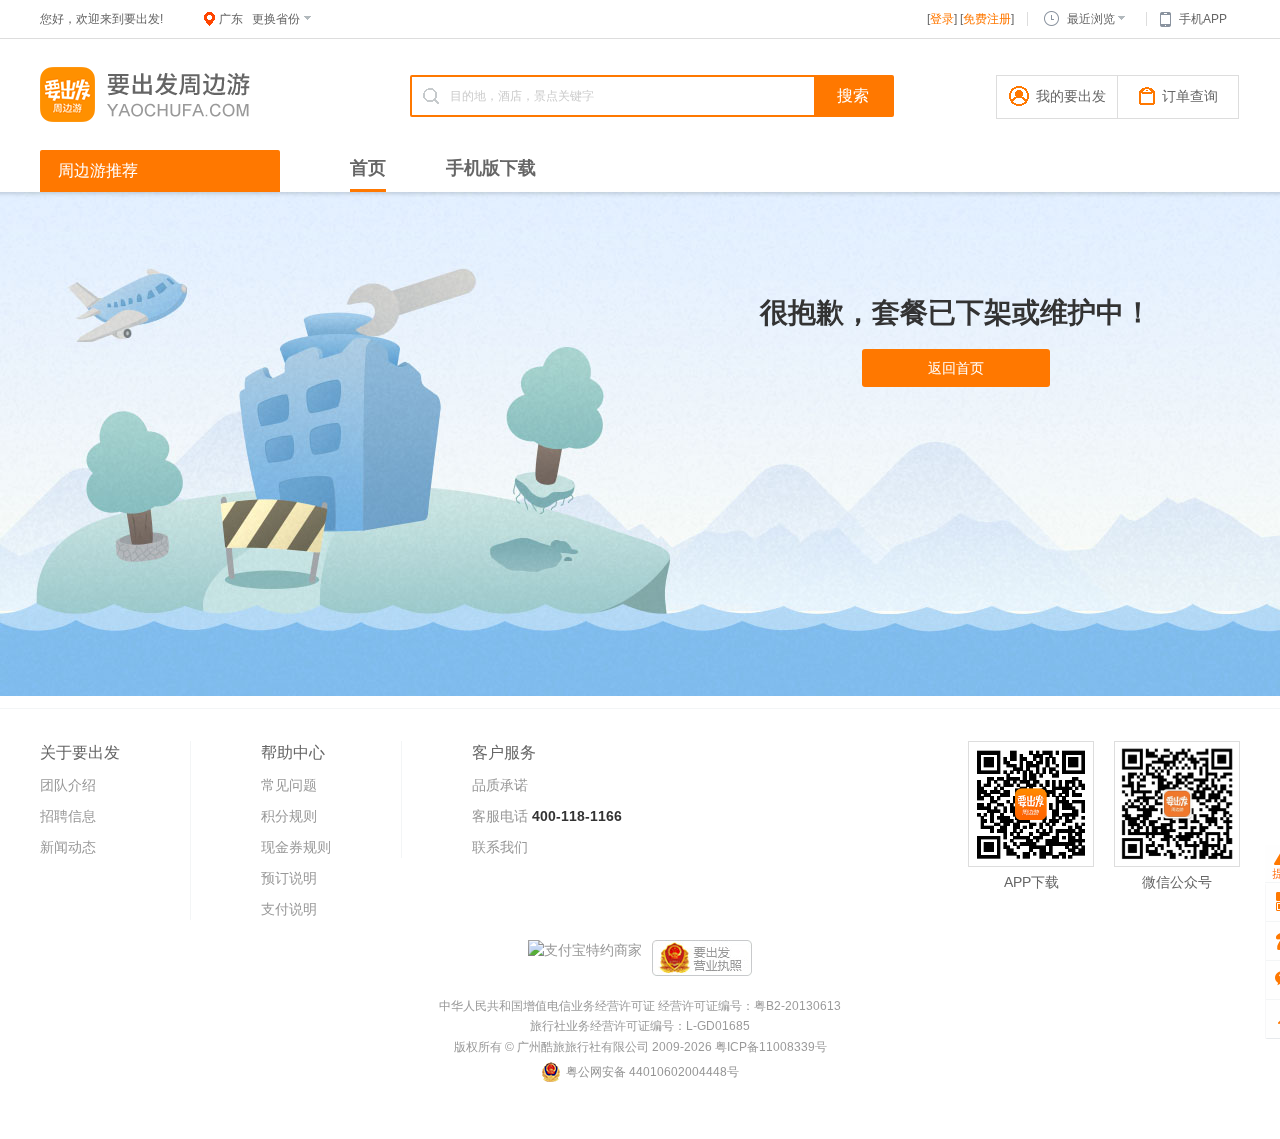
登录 (942, 19)
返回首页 (956, 368)
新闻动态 (68, 847)
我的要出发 (1071, 96)
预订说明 (289, 878)
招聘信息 (68, 816)
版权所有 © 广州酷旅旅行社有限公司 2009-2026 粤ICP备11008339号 (640, 1047)
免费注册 (987, 19)
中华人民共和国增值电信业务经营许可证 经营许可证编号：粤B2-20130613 (640, 1006)
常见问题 (289, 785)
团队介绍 (68, 785)
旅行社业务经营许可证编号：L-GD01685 (640, 1026)
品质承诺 (500, 785)
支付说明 (289, 909)
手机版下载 (491, 168)
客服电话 (500, 816)
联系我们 (500, 847)
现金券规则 (296, 847)
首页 (368, 168)
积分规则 (289, 816)
